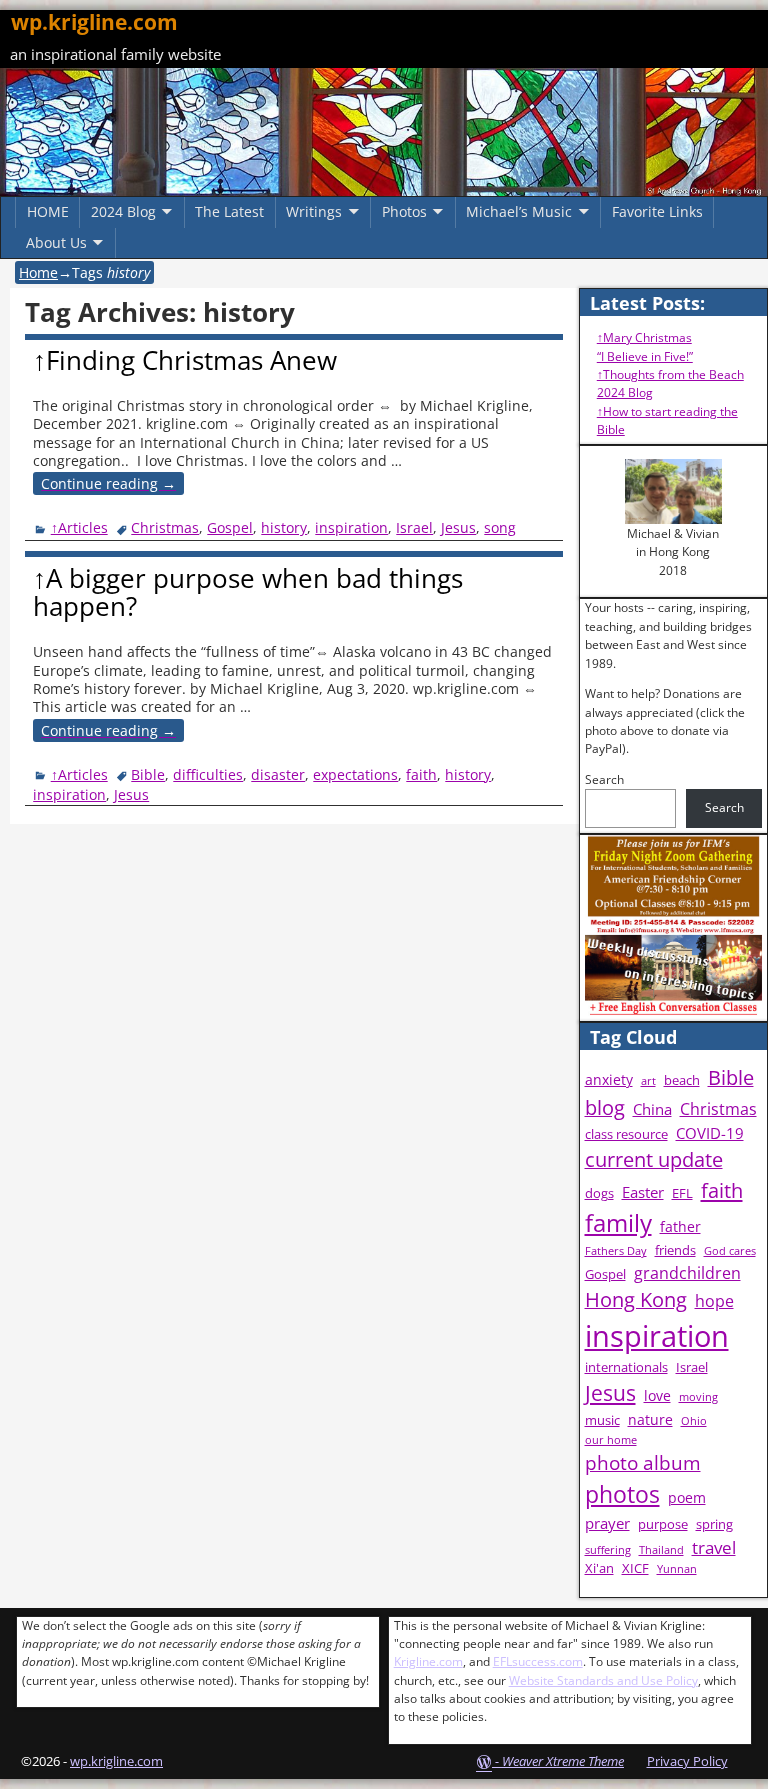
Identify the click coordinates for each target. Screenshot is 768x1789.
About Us (56, 242)
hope (714, 1301)
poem (687, 1497)
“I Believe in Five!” (645, 356)
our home (611, 1440)
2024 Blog (123, 211)
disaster (278, 774)
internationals (626, 1367)
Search (604, 779)
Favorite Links (657, 211)
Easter (643, 1192)
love (657, 1395)
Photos (404, 211)
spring (714, 1524)
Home (38, 272)
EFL (682, 1193)
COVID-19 (710, 1133)
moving (698, 1397)
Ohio (694, 1421)
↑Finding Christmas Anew (185, 360)
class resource (626, 1134)
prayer (607, 1523)
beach (682, 1080)
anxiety (609, 1079)
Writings (314, 211)
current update (654, 1159)
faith (421, 774)
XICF (635, 1568)
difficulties (208, 774)
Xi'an (599, 1568)
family (618, 1222)
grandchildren (687, 1273)
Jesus (458, 527)
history (284, 527)
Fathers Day (616, 1251)
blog (605, 1107)
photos (622, 1494)
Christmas (165, 527)
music (602, 1420)
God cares (730, 1251)
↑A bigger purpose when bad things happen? (248, 592)
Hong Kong (636, 1299)
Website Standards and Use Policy (603, 1680)
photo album (643, 1463)
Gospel (230, 527)
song (500, 527)
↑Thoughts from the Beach (670, 374)
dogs (599, 1193)
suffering (608, 1550)
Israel (414, 527)
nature (650, 1419)
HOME (48, 211)
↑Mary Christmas (644, 337)
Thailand (661, 1550)
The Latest (229, 211)
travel (714, 1547)
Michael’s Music (519, 211)
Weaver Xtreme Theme (563, 1761)
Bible (148, 774)
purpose (663, 1524)
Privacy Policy (687, 1761)
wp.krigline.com (94, 22)
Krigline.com (428, 1661)
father (680, 1226)
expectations (355, 774)
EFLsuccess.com (538, 1661)
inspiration (351, 527)
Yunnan (677, 1569)
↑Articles (79, 527)
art (648, 1081)
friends (675, 1250)
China (652, 1109)
